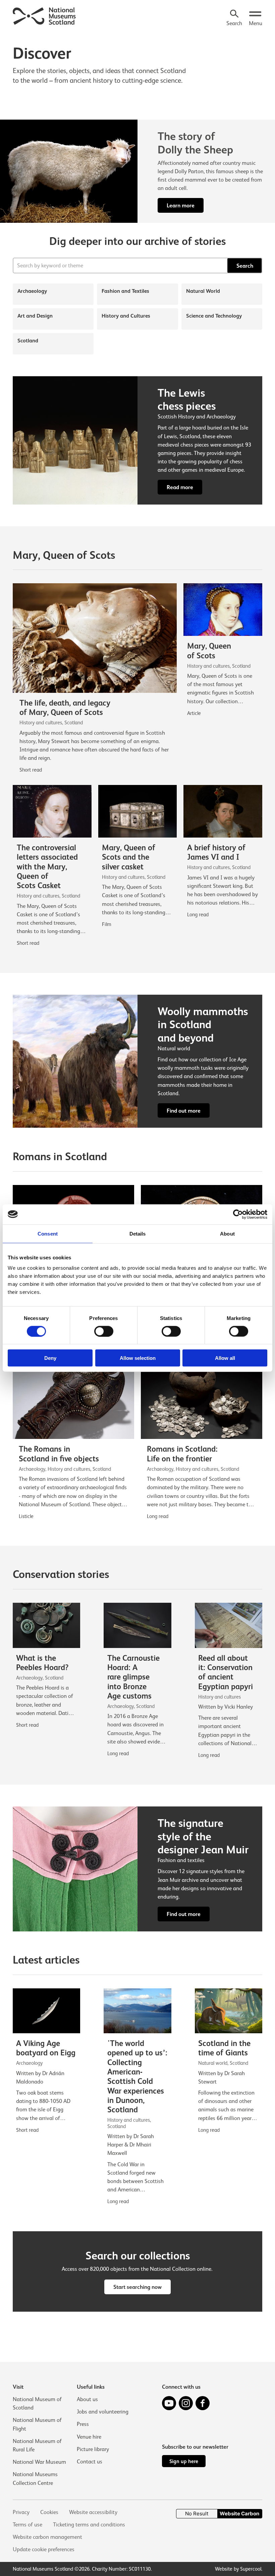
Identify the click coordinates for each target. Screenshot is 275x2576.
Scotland (28, 341)
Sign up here (184, 2461)
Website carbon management (47, 2537)
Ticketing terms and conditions (89, 2525)
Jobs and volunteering (103, 2412)
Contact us (90, 2462)
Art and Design (35, 316)
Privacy (21, 2512)
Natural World (203, 291)
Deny (50, 1358)
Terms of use (27, 2525)
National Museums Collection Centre (35, 2479)
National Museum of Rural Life (37, 2445)
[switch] (104, 1331)
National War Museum (39, 2462)
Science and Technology (214, 316)
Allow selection (138, 1358)
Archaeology (32, 291)
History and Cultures (126, 316)
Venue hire (89, 2437)
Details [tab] (138, 1233)
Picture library (93, 2449)
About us (87, 2399)
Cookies (49, 2512)
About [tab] (227, 1233)
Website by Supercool (238, 2569)
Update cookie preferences (44, 2549)
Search (245, 266)
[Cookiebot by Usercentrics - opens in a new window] (238, 1214)
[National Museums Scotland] (44, 15)
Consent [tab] (48, 1233)
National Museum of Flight (37, 2424)
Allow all (225, 1358)
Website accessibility (93, 2512)
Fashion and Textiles (125, 291)
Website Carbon (239, 2514)
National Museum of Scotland (37, 2403)
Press (83, 2424)
